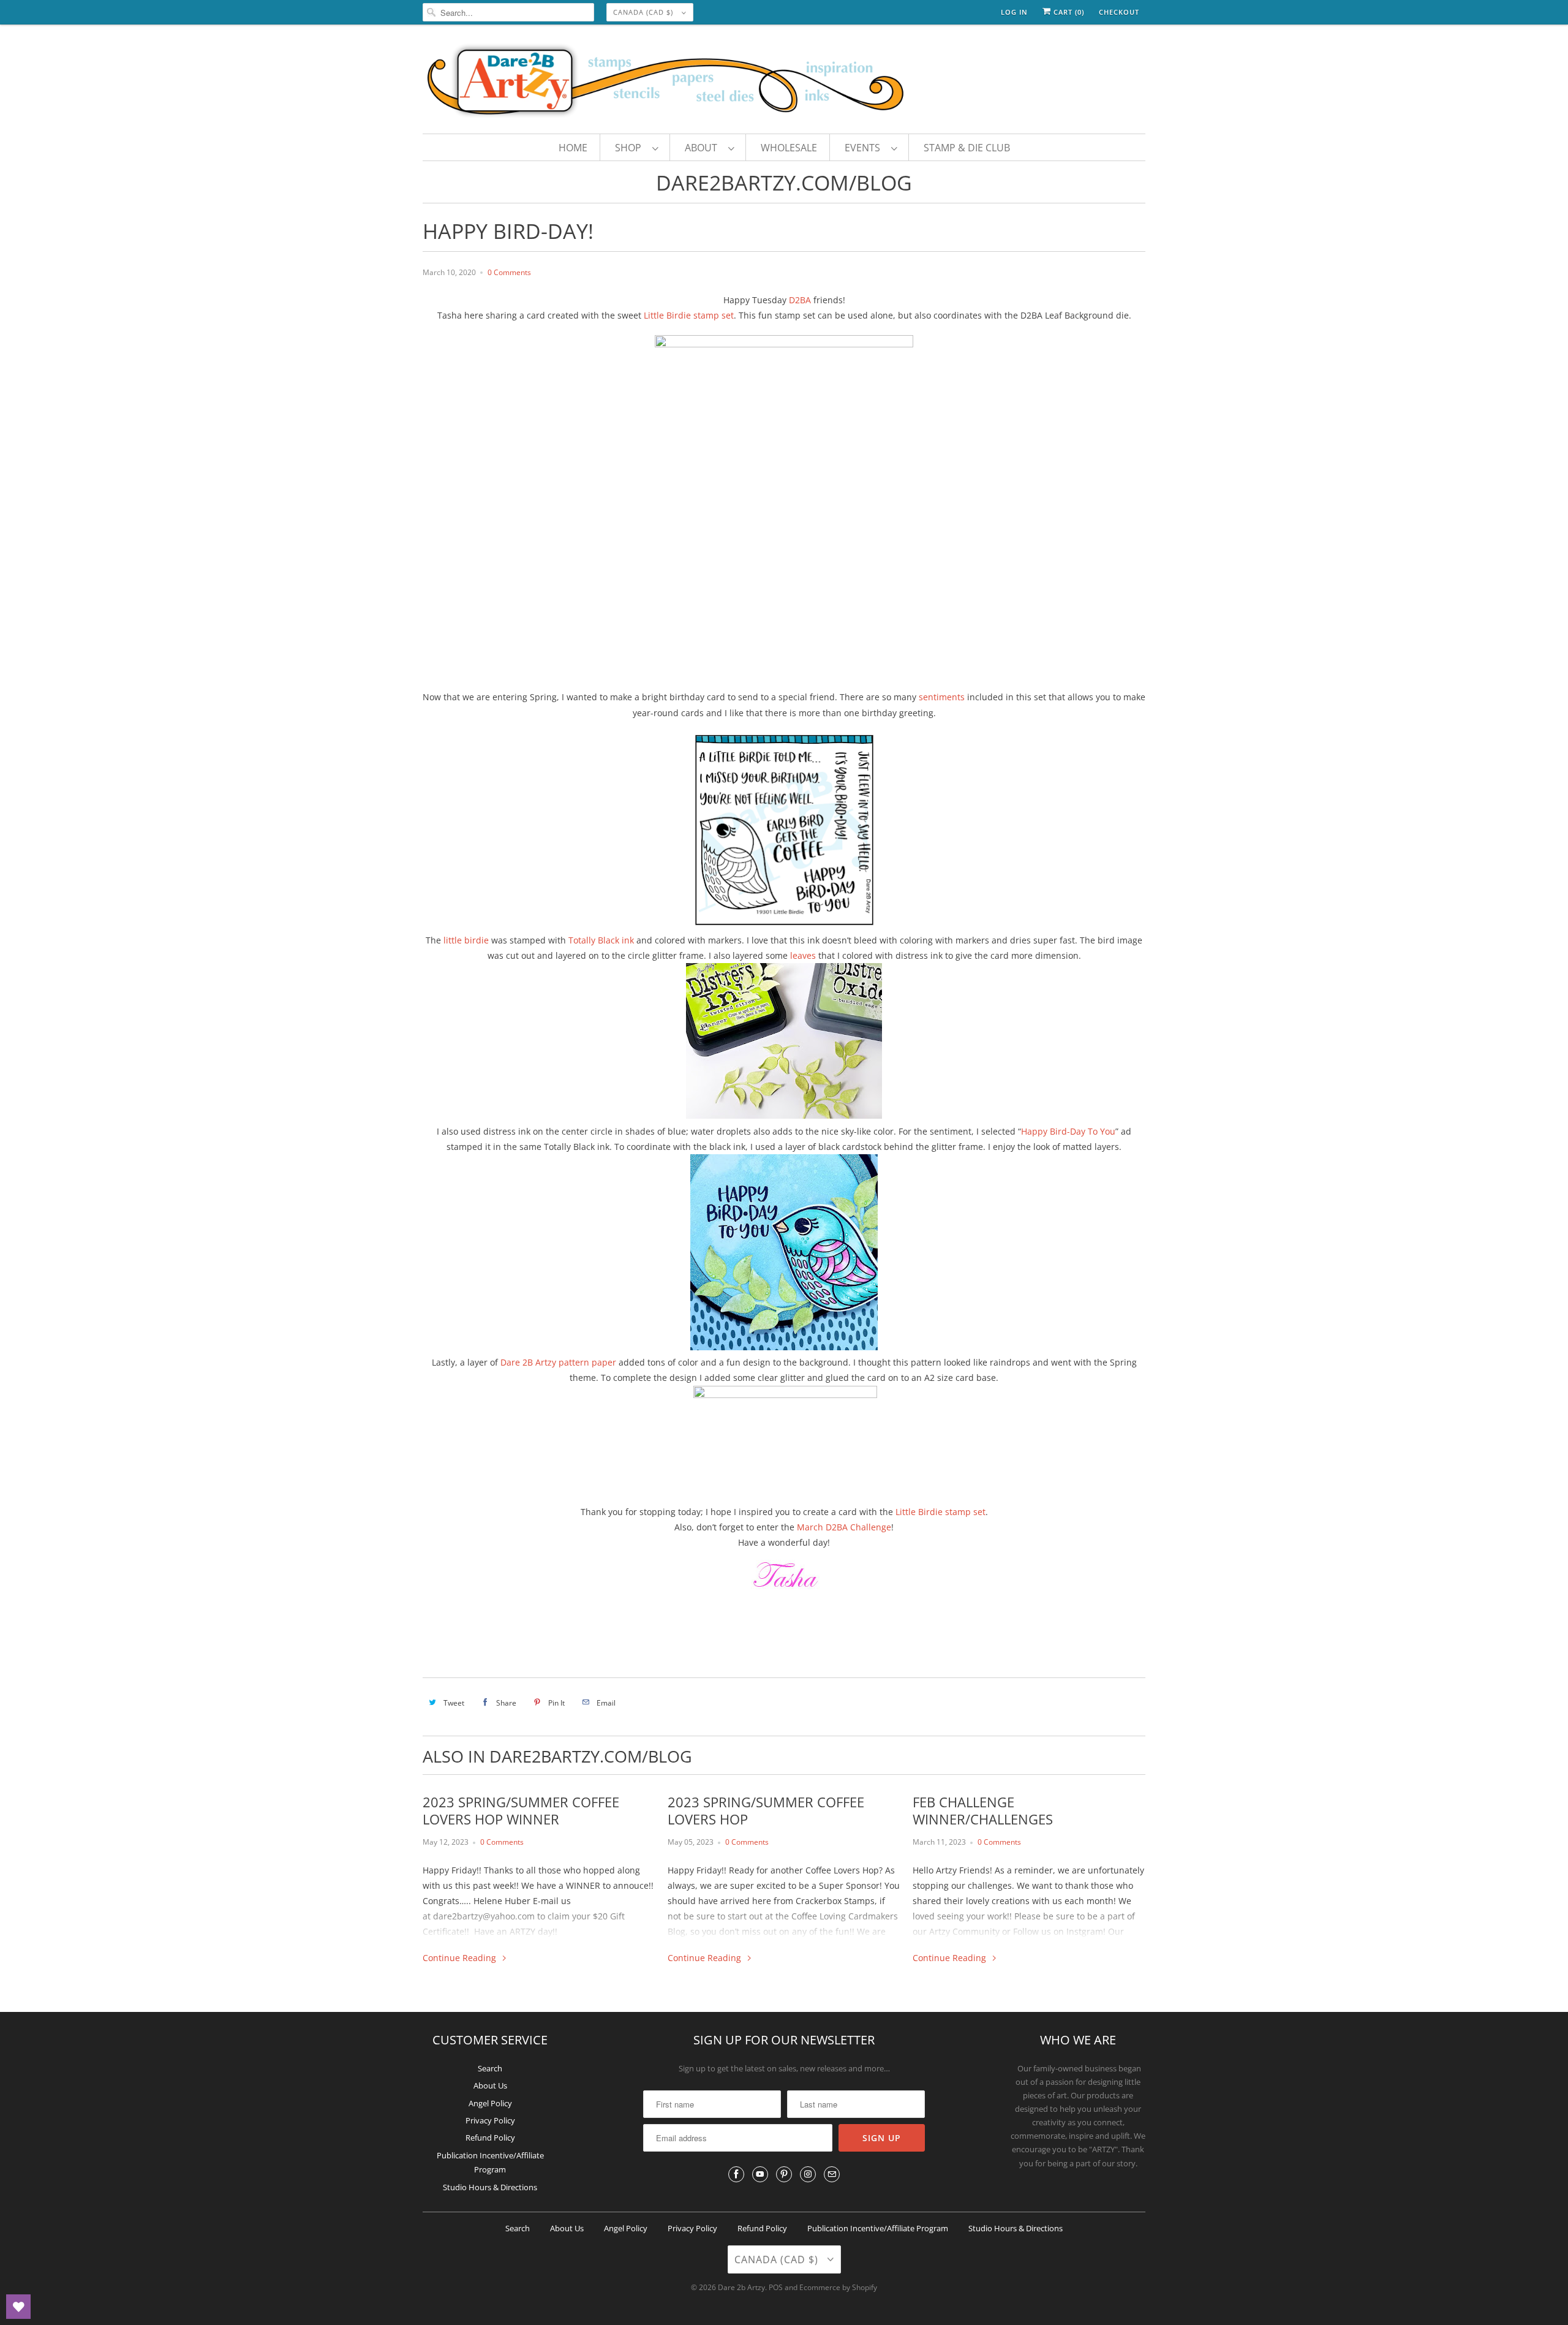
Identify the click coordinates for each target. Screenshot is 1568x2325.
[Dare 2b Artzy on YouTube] (760, 2174)
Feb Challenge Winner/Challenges (983, 1810)
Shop (631, 148)
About (703, 148)
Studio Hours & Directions (490, 2187)
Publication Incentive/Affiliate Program (878, 2228)
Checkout (1119, 12)
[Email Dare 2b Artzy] (832, 2174)
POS (776, 2287)
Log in (1014, 12)
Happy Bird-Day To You (1068, 1131)
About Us (490, 2085)
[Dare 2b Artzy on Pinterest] (784, 2174)
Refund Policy (490, 2138)
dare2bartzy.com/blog (784, 183)
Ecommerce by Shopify (838, 2287)
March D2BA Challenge (844, 1527)
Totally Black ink (601, 940)
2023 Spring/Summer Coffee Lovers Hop (766, 1810)
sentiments (943, 697)
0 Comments (509, 272)
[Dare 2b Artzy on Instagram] (808, 2174)
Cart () (1068, 12)
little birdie (466, 940)
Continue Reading (461, 1958)
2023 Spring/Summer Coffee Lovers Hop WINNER (521, 1810)
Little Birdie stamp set (689, 315)
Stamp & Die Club (967, 148)
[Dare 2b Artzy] (784, 82)
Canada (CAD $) (644, 12)
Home (573, 148)
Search (490, 2068)
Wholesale (789, 148)
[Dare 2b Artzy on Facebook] (736, 2174)
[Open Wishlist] (18, 2307)
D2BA (801, 300)
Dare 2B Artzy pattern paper (558, 1362)
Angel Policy (490, 2103)
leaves (803, 955)
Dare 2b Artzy (741, 2287)
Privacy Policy (490, 2120)
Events (865, 148)
